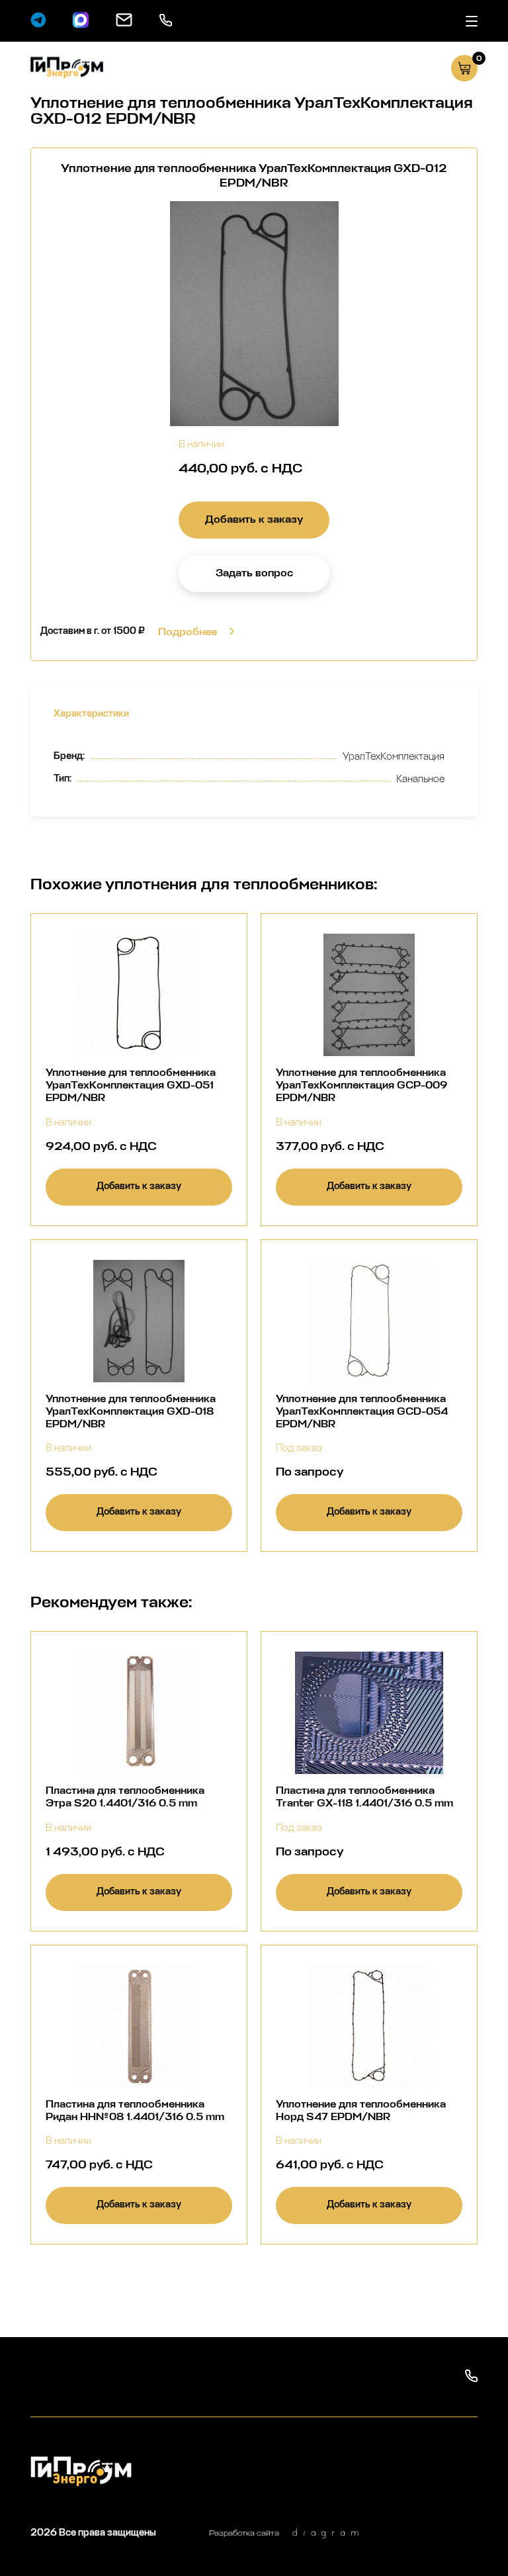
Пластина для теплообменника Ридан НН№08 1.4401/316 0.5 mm (135, 2110)
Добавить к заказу (254, 519)
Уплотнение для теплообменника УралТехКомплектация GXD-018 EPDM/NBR (131, 1411)
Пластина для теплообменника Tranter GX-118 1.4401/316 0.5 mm (364, 1797)
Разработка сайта (244, 2533)
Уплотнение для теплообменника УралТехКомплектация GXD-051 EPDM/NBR (131, 1085)
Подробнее (188, 632)
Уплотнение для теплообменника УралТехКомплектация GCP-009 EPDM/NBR (361, 1085)
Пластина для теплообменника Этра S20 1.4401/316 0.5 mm (125, 1797)
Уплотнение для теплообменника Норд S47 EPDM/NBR (361, 2110)
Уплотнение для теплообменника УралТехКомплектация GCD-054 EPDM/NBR (362, 1411)
